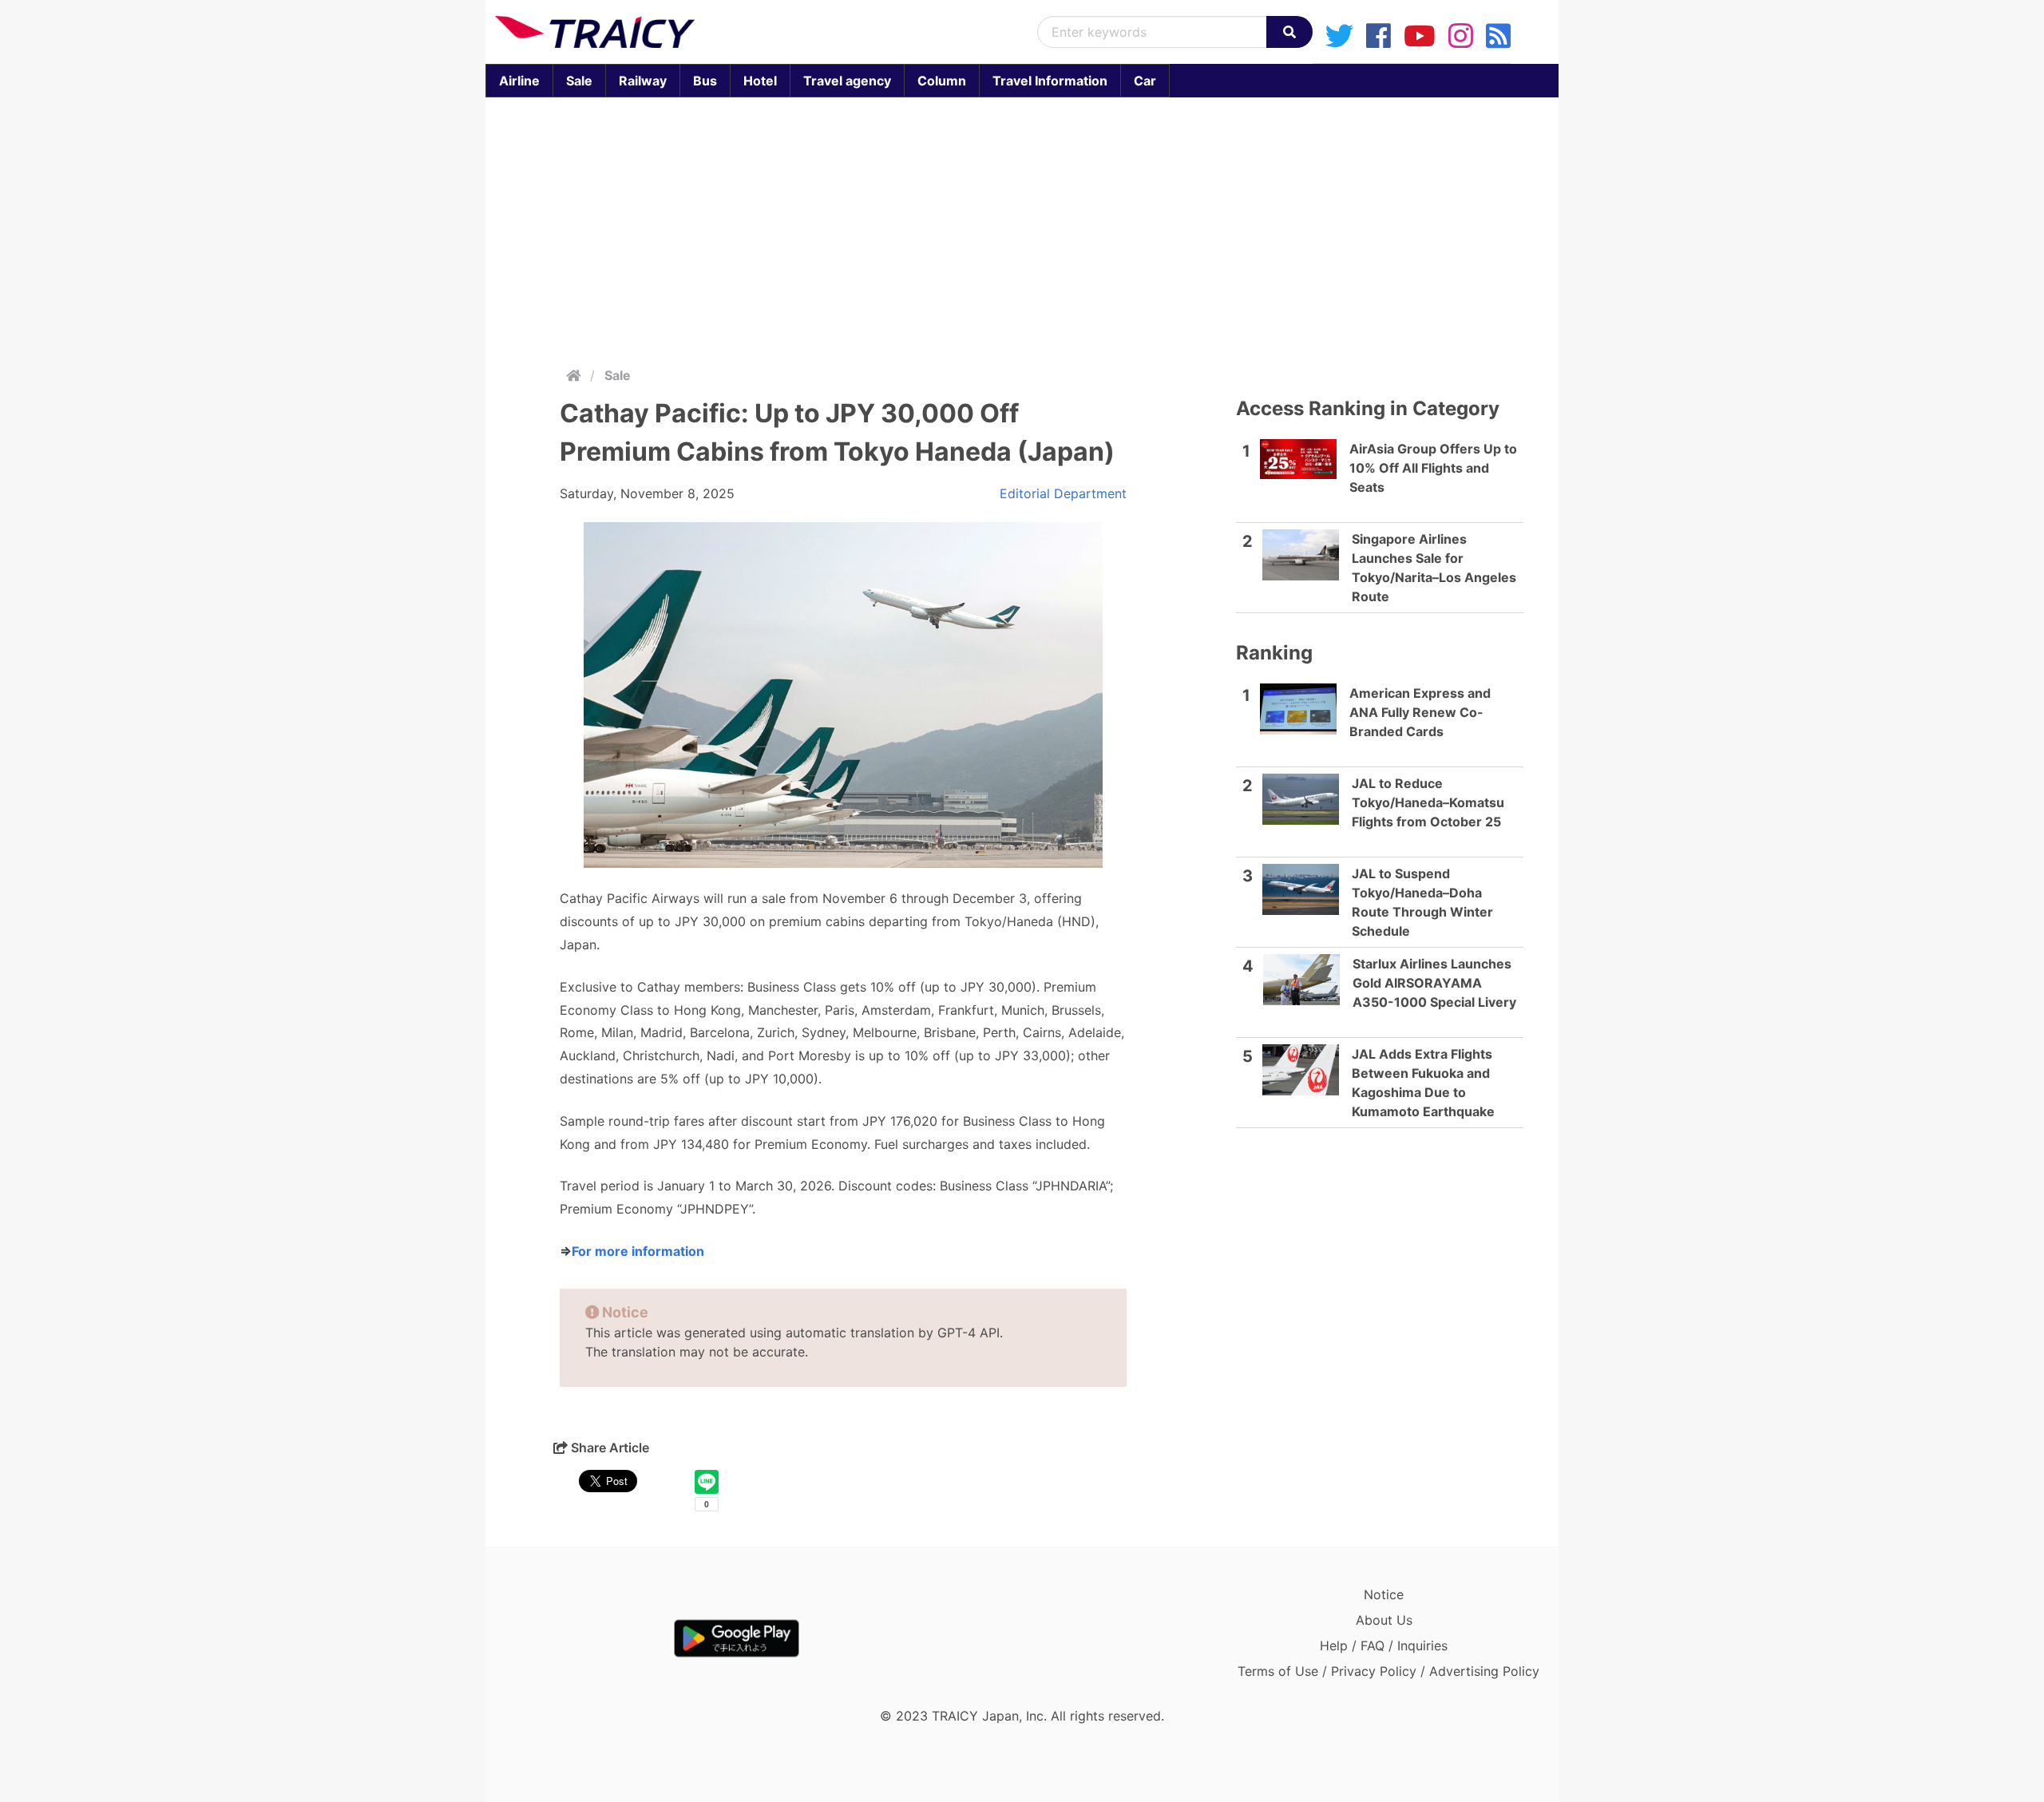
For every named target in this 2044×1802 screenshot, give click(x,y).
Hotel (760, 81)
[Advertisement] (1022, 228)
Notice (1384, 1594)
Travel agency (847, 81)
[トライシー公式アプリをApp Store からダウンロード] (588, 1638)
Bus (705, 81)
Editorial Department (1063, 493)
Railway (643, 81)
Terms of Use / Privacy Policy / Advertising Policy (1388, 1671)
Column (942, 81)
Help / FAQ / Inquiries (1384, 1646)
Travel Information (1050, 81)
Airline (519, 81)
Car (1145, 81)
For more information (638, 1251)
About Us (1384, 1620)
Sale (579, 81)
